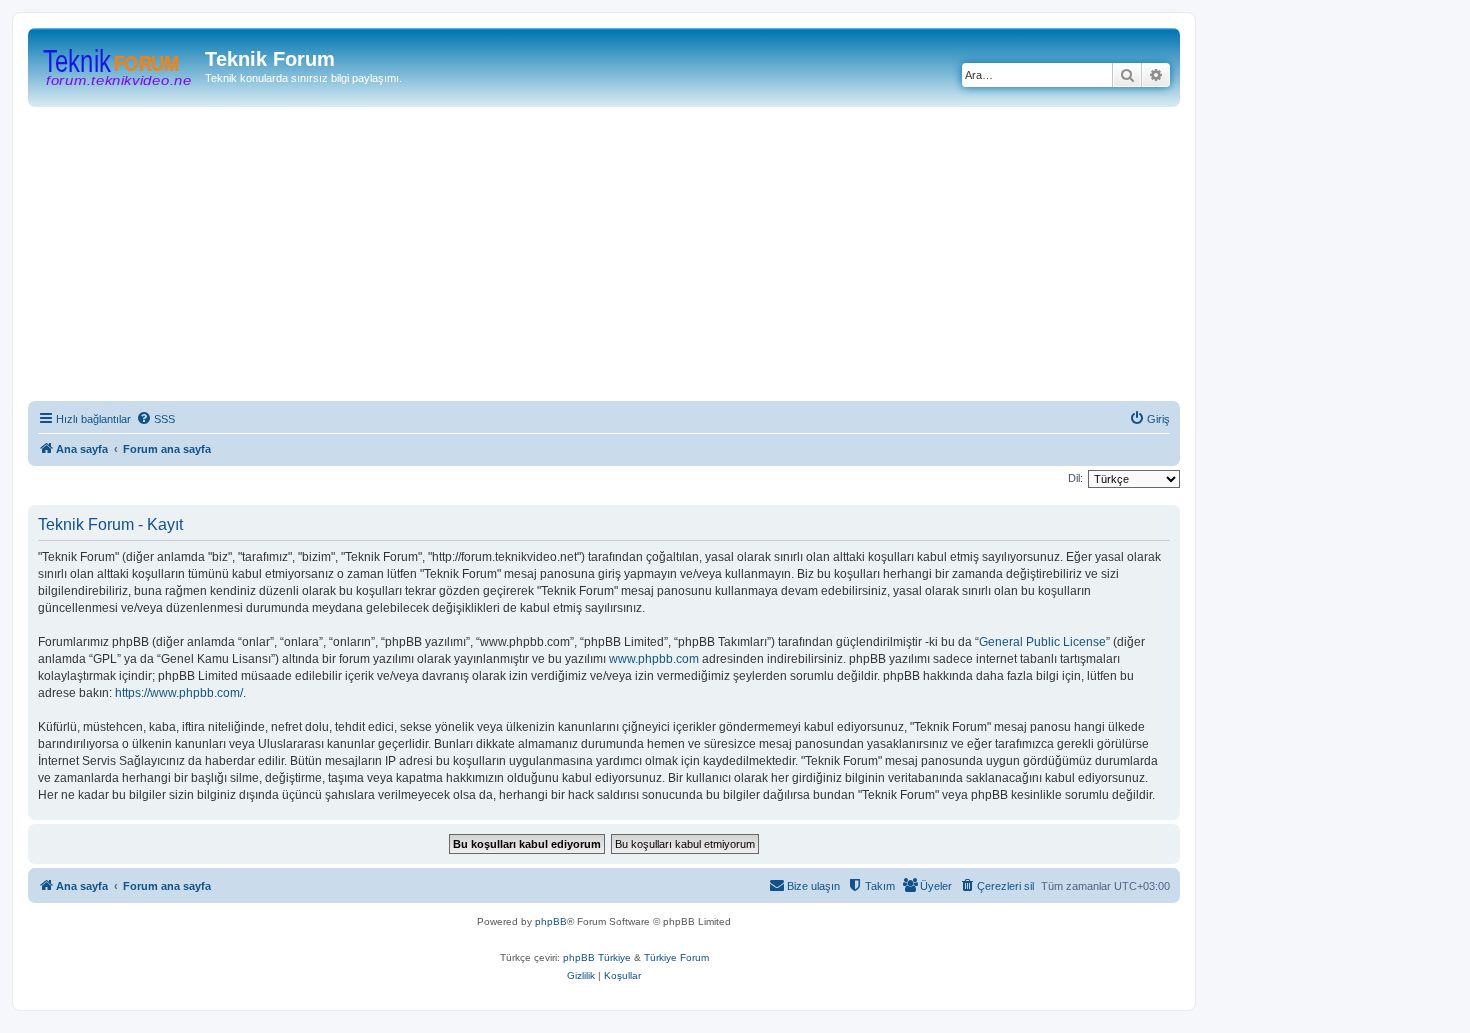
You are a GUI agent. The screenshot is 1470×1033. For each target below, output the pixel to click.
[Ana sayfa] (119, 65)
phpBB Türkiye (597, 957)
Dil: (1075, 478)
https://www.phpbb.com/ (179, 693)
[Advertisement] (628, 257)
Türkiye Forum (676, 957)
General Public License (1042, 642)
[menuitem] (155, 419)
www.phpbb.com (654, 659)
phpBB (551, 921)
